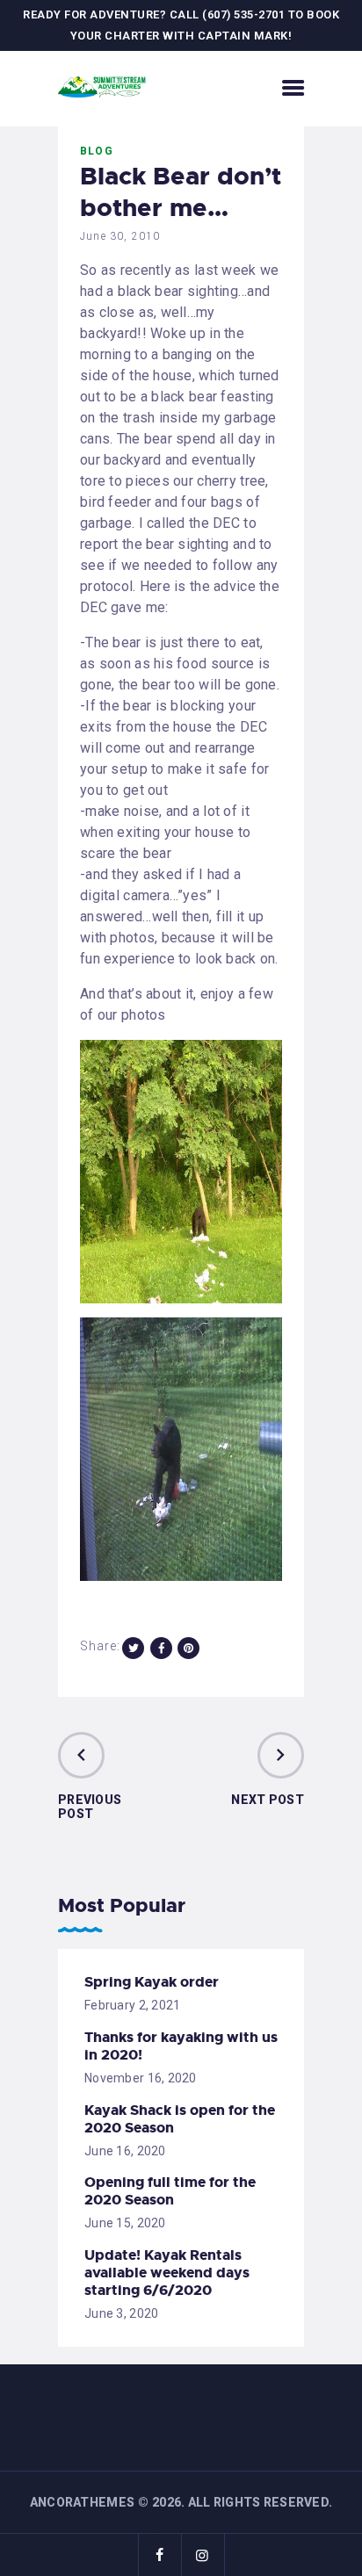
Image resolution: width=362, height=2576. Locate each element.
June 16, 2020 (125, 2151)
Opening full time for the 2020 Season (170, 2191)
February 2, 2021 (132, 2005)
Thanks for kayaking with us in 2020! (181, 2046)
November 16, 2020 (141, 2078)
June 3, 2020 (121, 2313)
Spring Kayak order (152, 1982)
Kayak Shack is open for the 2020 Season (180, 2119)
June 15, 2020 (125, 2223)
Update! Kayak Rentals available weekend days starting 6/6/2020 (167, 2273)
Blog (97, 151)
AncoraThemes (82, 2502)
